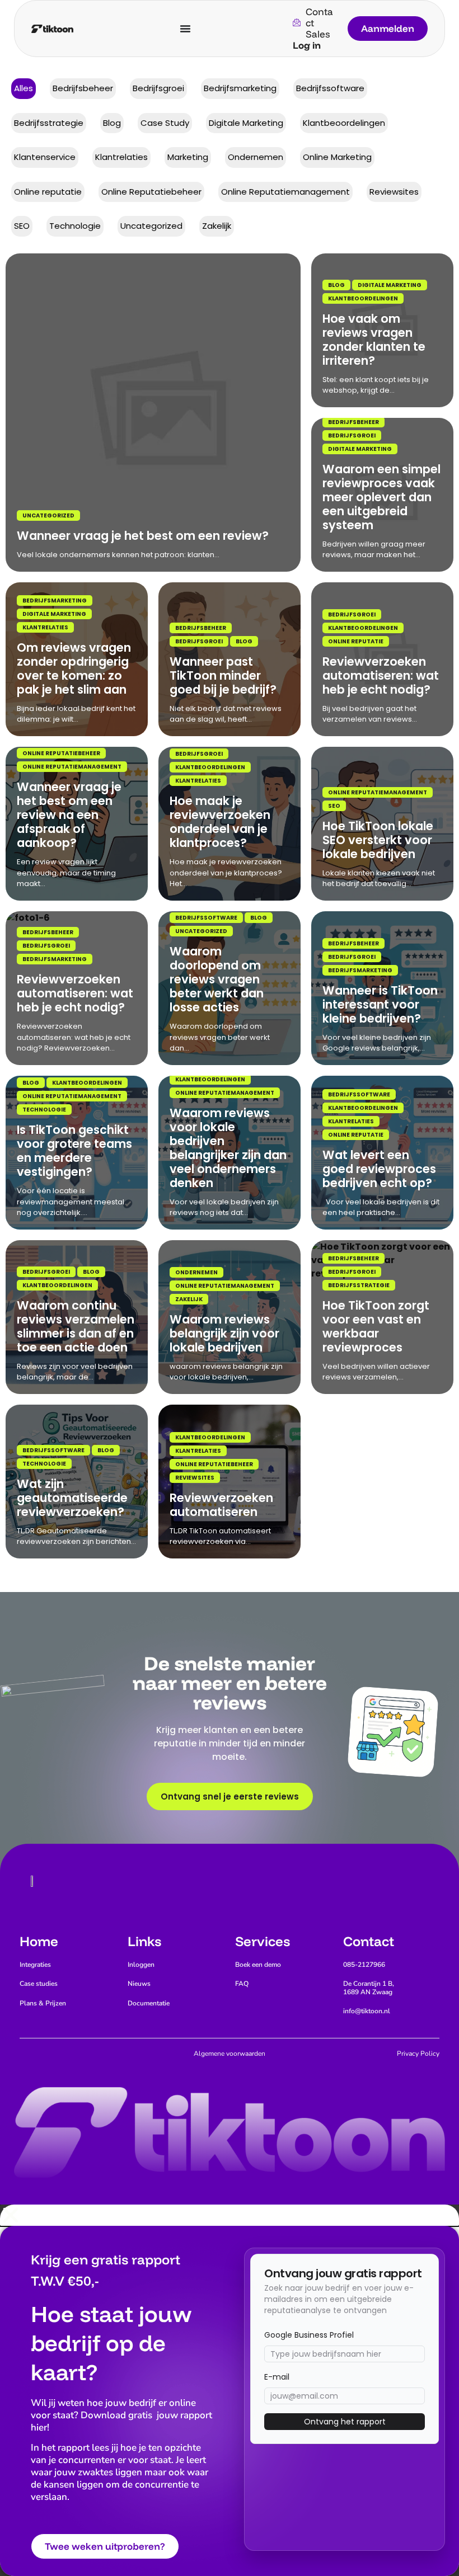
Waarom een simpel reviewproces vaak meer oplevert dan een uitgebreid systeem (381, 497)
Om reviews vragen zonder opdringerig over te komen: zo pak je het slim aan (74, 668)
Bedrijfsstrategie (359, 1285)
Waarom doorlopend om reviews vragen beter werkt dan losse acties (217, 979)
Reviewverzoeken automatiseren (221, 1505)
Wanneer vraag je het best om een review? (143, 536)
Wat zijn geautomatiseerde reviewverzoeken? (72, 1498)
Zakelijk (189, 1299)
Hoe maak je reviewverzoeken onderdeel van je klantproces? (220, 822)
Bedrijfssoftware (206, 918)
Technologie (44, 1110)
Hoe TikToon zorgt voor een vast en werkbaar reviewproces (376, 1326)
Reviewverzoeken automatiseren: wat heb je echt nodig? (381, 675)
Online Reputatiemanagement (72, 767)
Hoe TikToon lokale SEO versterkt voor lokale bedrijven (378, 840)
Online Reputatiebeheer (61, 753)
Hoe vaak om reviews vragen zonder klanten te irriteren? (374, 340)
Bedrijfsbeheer (353, 422)
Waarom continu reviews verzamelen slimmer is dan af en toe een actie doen (76, 1326)
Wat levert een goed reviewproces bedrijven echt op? (379, 1169)
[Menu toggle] (185, 29)
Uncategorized (48, 515)
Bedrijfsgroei (352, 435)
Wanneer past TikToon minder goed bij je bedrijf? (223, 675)
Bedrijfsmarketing (55, 601)
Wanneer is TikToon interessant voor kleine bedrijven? (380, 1004)
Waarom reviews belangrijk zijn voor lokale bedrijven (224, 1333)
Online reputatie (356, 641)
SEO (334, 806)
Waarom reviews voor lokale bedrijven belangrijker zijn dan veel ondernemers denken (228, 1148)
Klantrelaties (45, 627)
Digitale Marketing (390, 285)
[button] (230, 2215)
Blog (336, 285)
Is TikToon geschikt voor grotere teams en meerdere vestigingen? (74, 1151)
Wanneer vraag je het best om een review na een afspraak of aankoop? (69, 815)
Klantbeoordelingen (363, 298)
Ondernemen (196, 1272)
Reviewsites (195, 1478)
